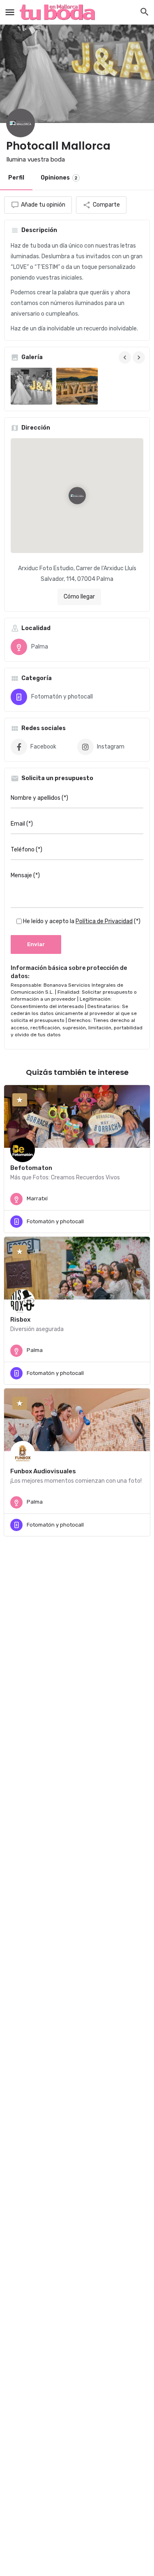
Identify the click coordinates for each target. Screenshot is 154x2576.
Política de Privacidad (104, 921)
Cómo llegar (79, 597)
